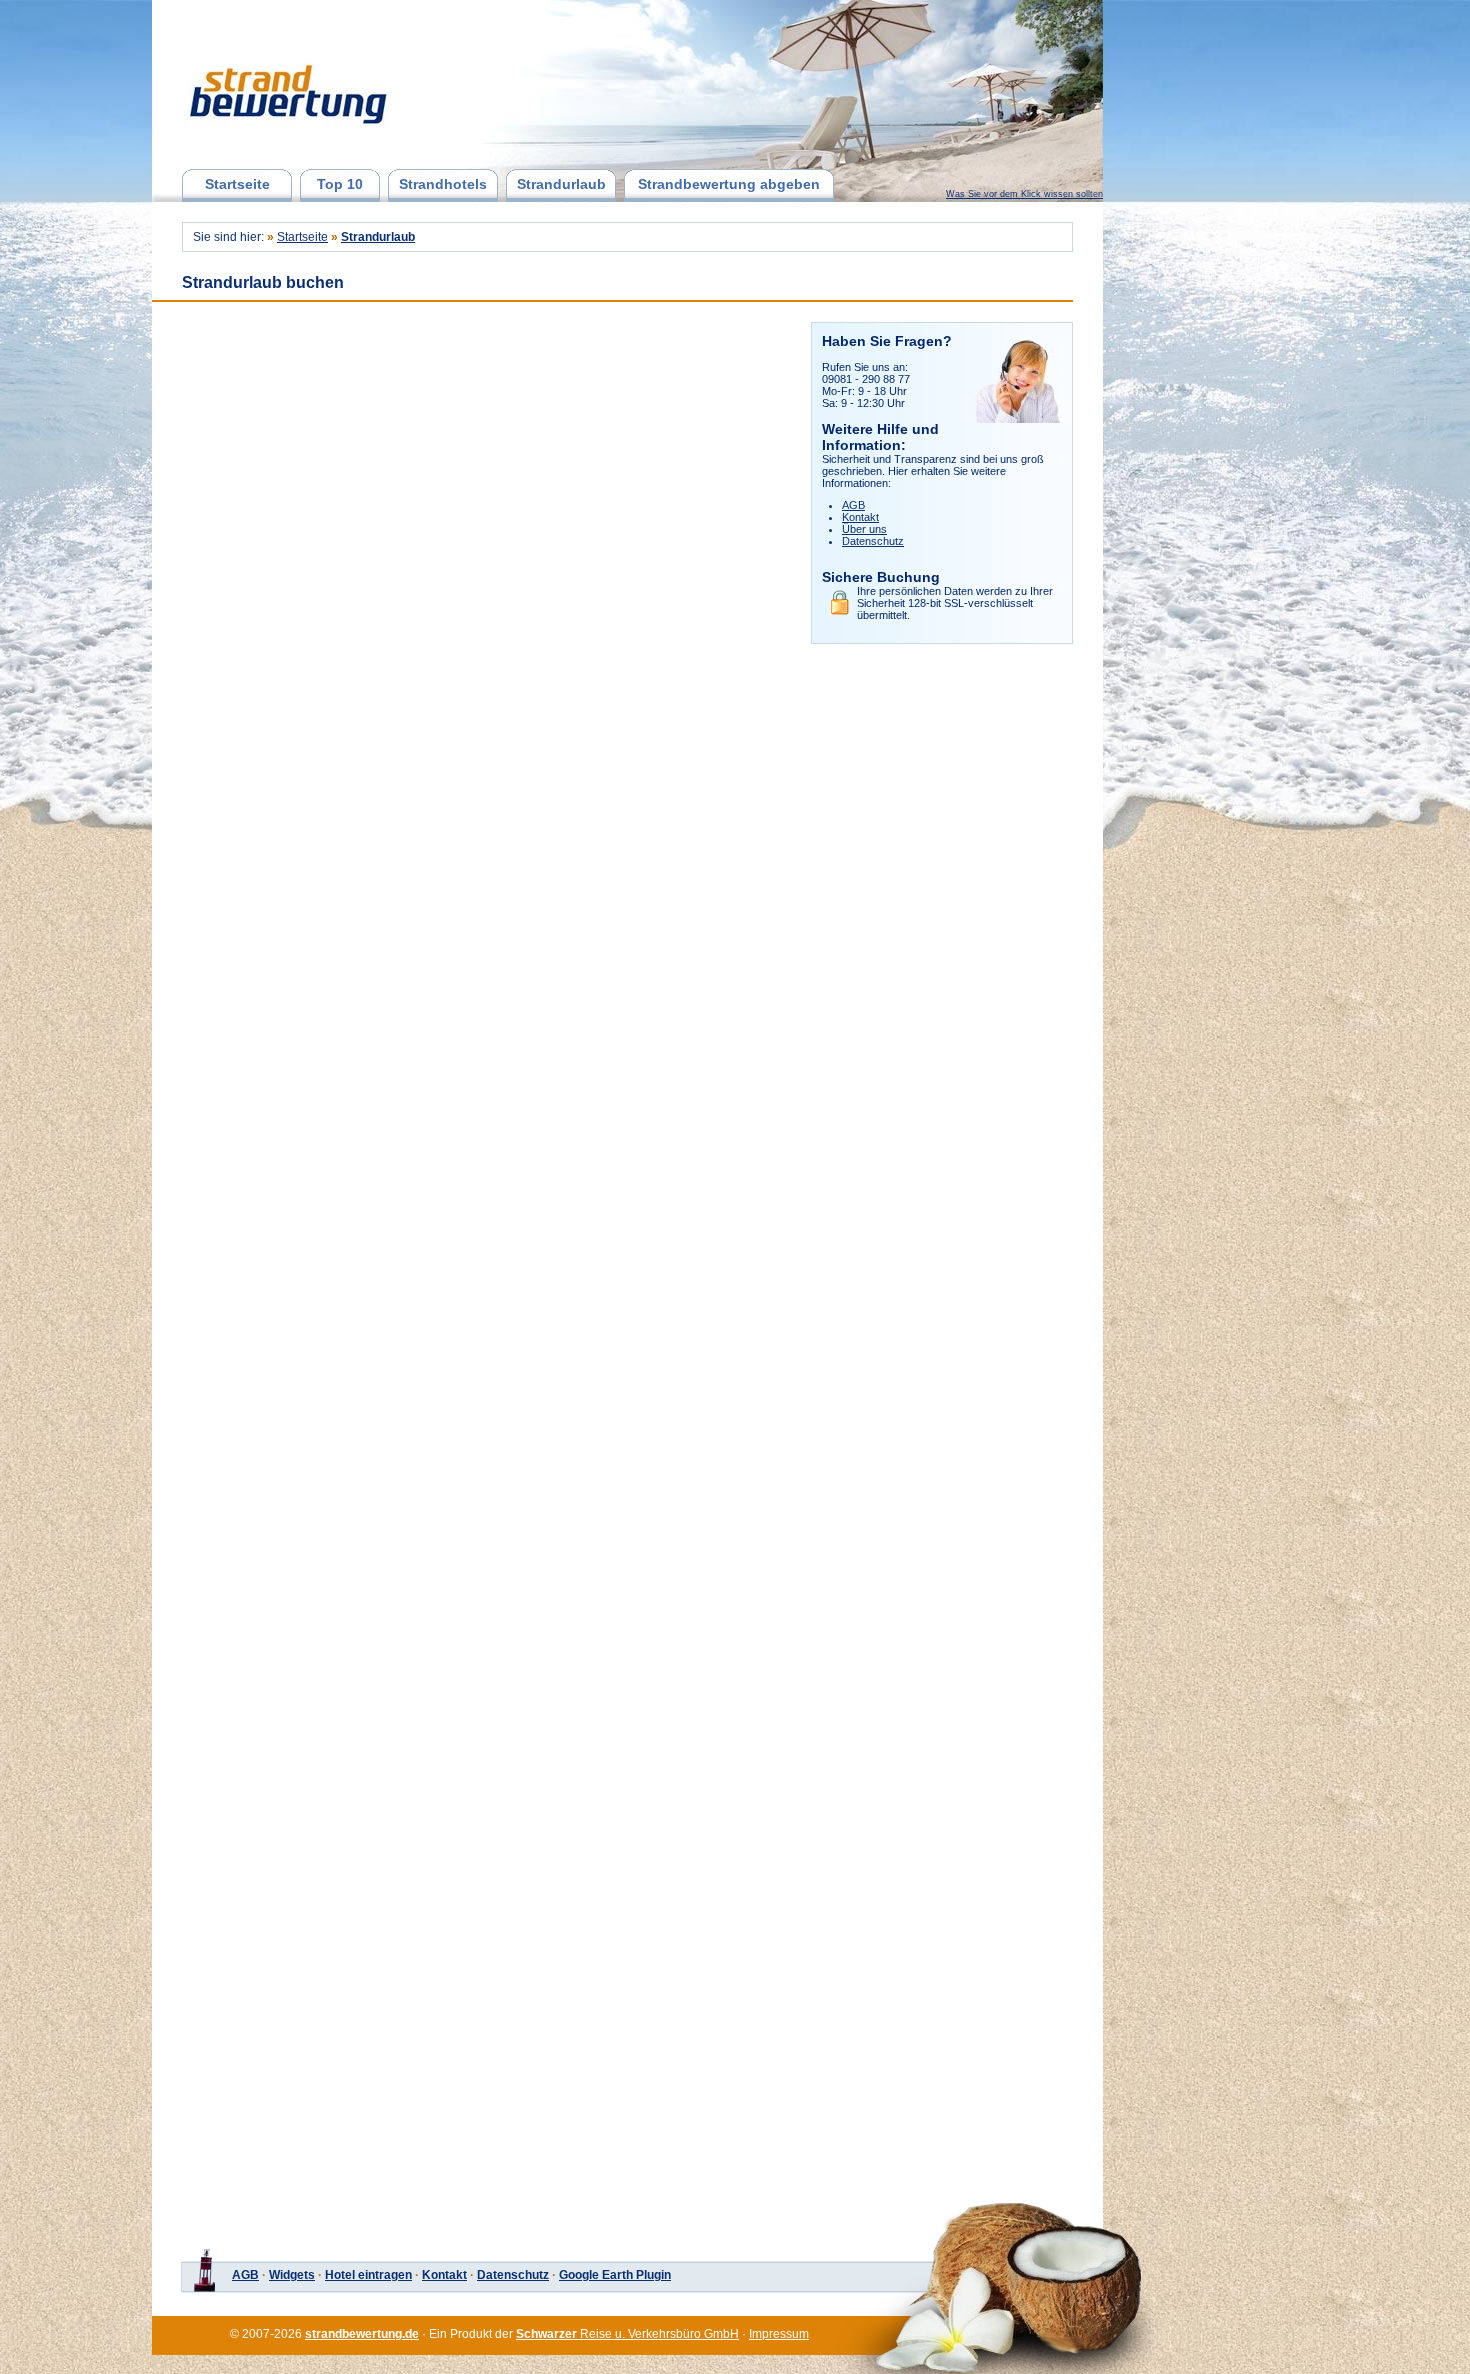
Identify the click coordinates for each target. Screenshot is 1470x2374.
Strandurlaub (561, 184)
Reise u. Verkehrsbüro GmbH (627, 2334)
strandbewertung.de (362, 2334)
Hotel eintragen (368, 2275)
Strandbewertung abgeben (729, 184)
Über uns (864, 529)
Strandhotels (443, 184)
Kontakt (860, 517)
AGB (853, 505)
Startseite (237, 184)
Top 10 (340, 184)
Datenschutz (873, 541)
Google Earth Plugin (615, 2275)
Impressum (779, 2334)
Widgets (292, 2275)
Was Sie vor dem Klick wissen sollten (1024, 194)
